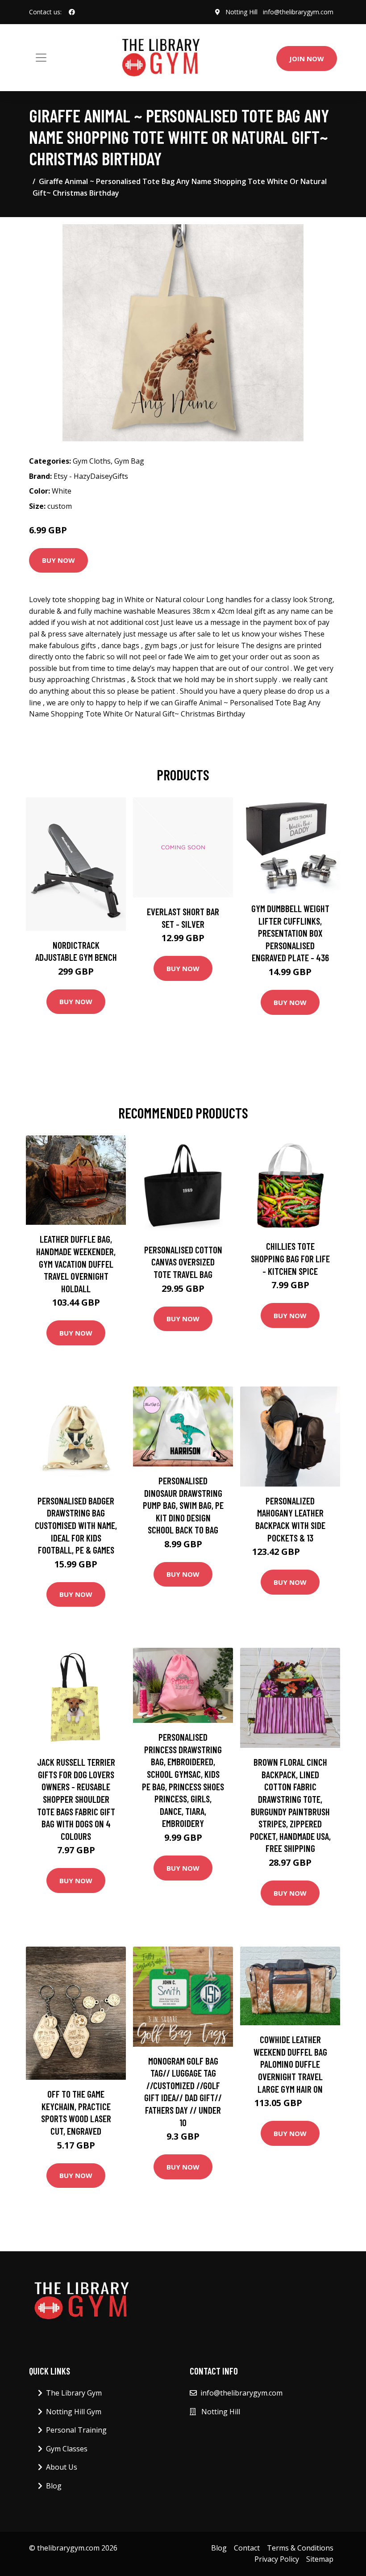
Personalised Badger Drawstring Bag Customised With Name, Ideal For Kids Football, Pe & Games (76, 1525)
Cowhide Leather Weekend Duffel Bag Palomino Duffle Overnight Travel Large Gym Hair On (290, 2064)
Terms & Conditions (300, 2548)
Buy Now (58, 560)
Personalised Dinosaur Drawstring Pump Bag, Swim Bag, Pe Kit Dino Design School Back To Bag (183, 1505)
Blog (54, 2486)
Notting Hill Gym (74, 2412)
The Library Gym (74, 2393)
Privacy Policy (277, 2559)
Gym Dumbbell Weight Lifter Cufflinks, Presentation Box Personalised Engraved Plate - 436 (290, 933)
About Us (62, 2467)
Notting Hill (241, 12)
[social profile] (72, 12)
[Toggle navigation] (41, 58)
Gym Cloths (92, 461)
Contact (247, 2548)
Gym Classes (67, 2449)
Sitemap (320, 2559)
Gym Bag (129, 461)
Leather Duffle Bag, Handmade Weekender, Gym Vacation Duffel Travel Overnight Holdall (76, 1263)
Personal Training (76, 2430)
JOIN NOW (307, 59)
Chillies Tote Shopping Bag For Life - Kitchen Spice (290, 1258)
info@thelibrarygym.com (298, 12)
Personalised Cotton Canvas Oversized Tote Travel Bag (183, 1262)
